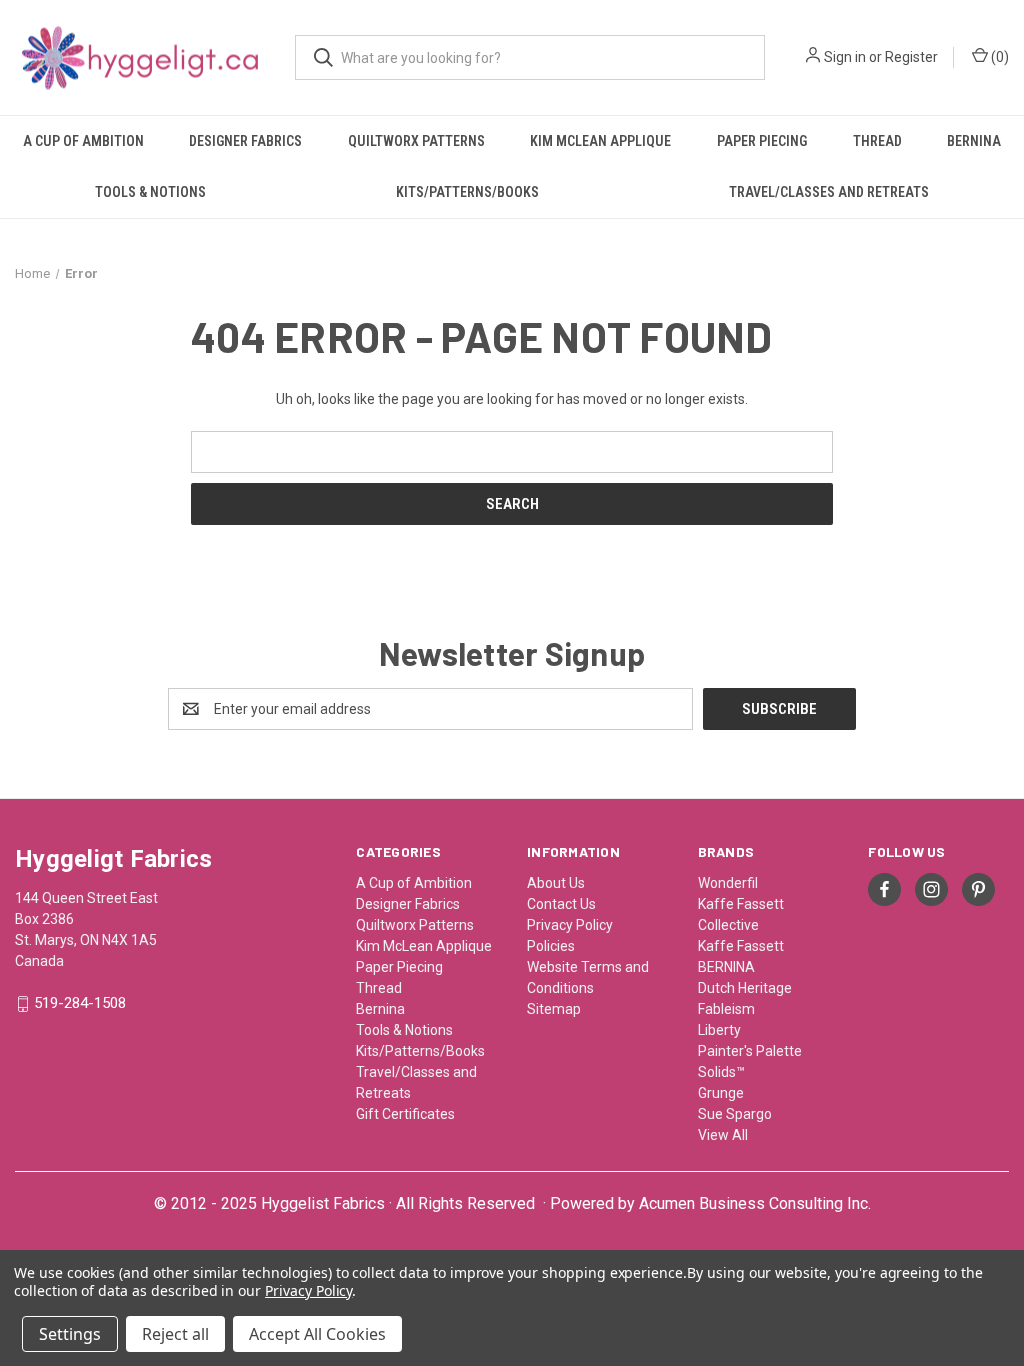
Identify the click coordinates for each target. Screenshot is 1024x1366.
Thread (877, 141)
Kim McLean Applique (600, 141)
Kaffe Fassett (741, 946)
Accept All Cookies (317, 1334)
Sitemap (554, 1009)
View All (723, 1135)
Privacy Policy (570, 925)
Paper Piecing (762, 141)
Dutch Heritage (745, 988)
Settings (70, 1334)
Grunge (721, 1093)
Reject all (175, 1334)
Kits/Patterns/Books (467, 192)
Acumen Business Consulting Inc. (755, 1203)
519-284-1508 (80, 1004)
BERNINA (726, 967)
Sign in (845, 57)
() (998, 57)
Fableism (726, 1009)
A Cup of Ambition (83, 141)
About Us (556, 883)
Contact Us (561, 904)
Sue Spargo (735, 1114)
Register (911, 57)
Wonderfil (728, 883)
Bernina (974, 141)
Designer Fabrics (245, 141)
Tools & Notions (150, 192)
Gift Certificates (405, 1114)
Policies (551, 946)
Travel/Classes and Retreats (829, 192)
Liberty (719, 1030)
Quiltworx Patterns (416, 141)
